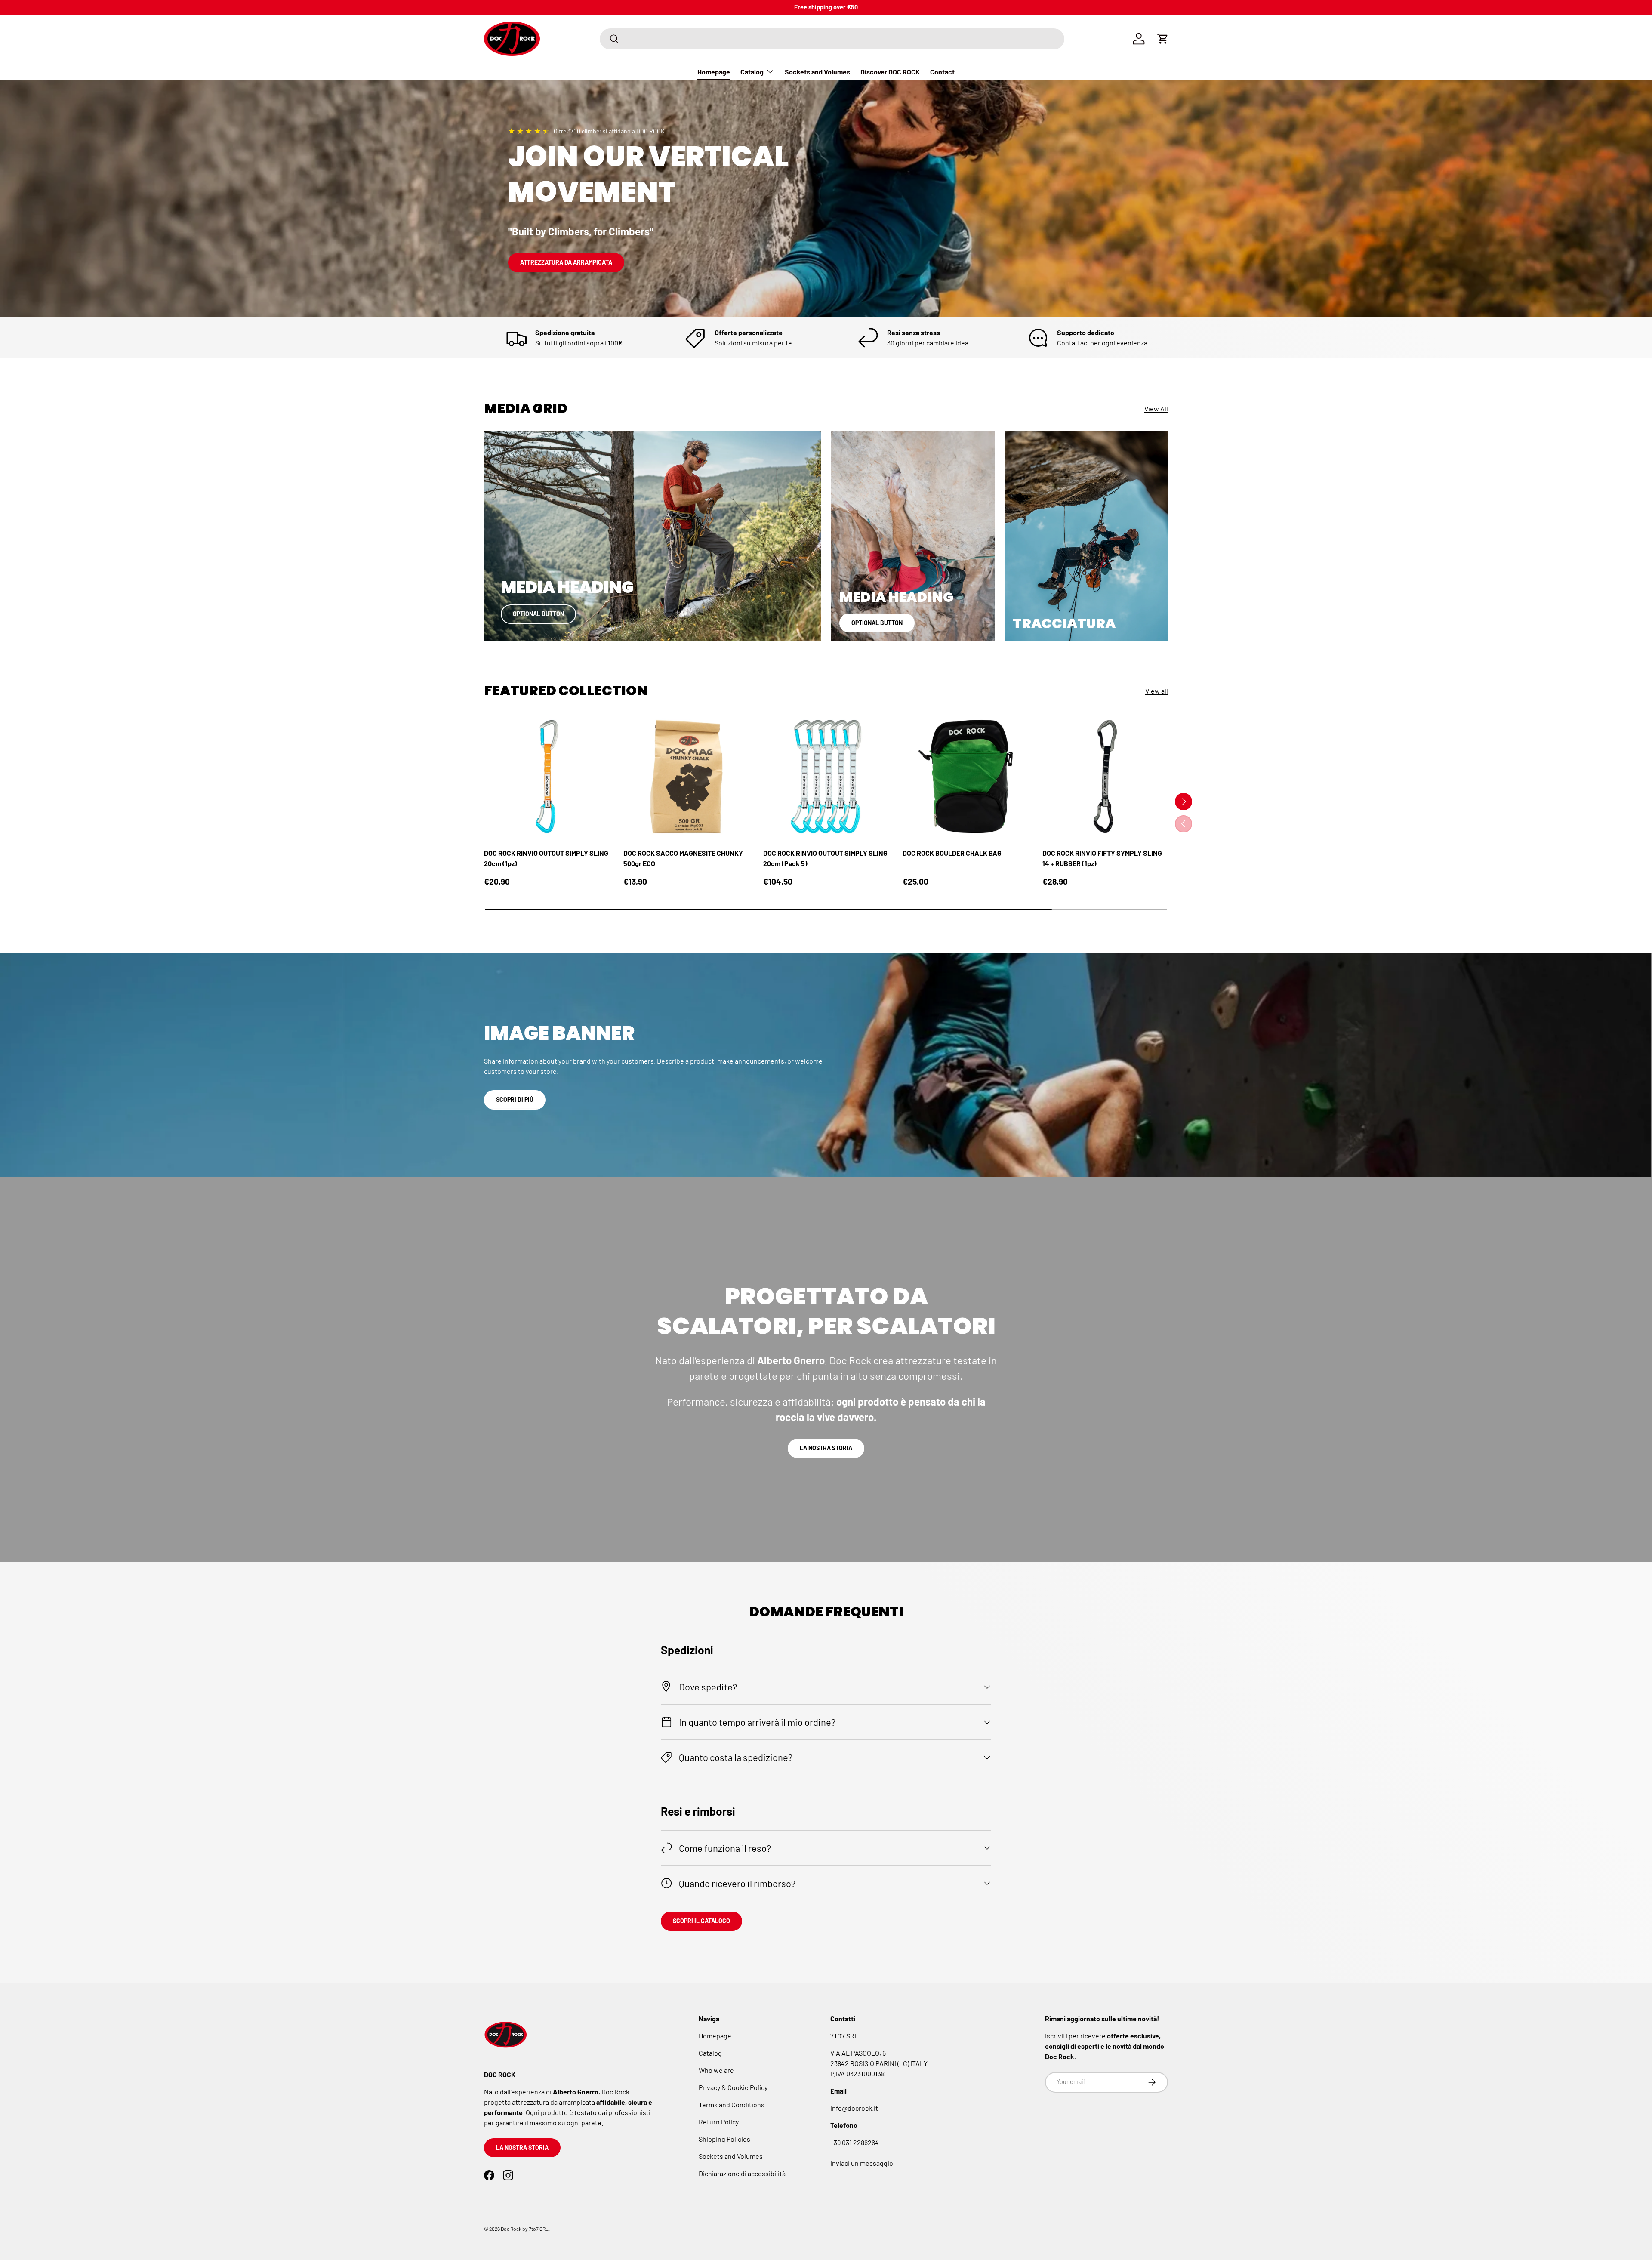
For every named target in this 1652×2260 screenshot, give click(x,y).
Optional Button (538, 614)
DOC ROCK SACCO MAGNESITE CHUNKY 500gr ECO (683, 858)
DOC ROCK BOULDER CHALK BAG (952, 853)
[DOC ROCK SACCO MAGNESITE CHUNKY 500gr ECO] (686, 777)
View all (1157, 691)
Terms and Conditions (732, 2104)
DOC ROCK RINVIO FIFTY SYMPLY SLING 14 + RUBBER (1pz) (1102, 858)
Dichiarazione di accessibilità (742, 2173)
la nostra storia (826, 1448)
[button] (1163, 39)
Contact (942, 72)
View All (1156, 409)
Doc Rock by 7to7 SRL (525, 2229)
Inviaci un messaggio (862, 2163)
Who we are (716, 2070)
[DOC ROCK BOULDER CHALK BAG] (965, 777)
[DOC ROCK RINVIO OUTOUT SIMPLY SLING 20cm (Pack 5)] (826, 777)
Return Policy (719, 2122)
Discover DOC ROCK (890, 72)
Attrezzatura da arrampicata (566, 262)
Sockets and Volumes (817, 72)
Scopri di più (515, 1099)
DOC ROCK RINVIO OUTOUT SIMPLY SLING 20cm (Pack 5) (825, 858)
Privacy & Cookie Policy (733, 2087)
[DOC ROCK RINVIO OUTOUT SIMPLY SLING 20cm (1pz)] (547, 777)
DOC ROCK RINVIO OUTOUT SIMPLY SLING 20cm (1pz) (546, 858)
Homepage (714, 72)
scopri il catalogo (701, 1921)
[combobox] (832, 39)
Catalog (752, 72)
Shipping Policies (724, 2139)
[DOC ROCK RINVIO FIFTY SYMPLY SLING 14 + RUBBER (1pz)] (1105, 777)
